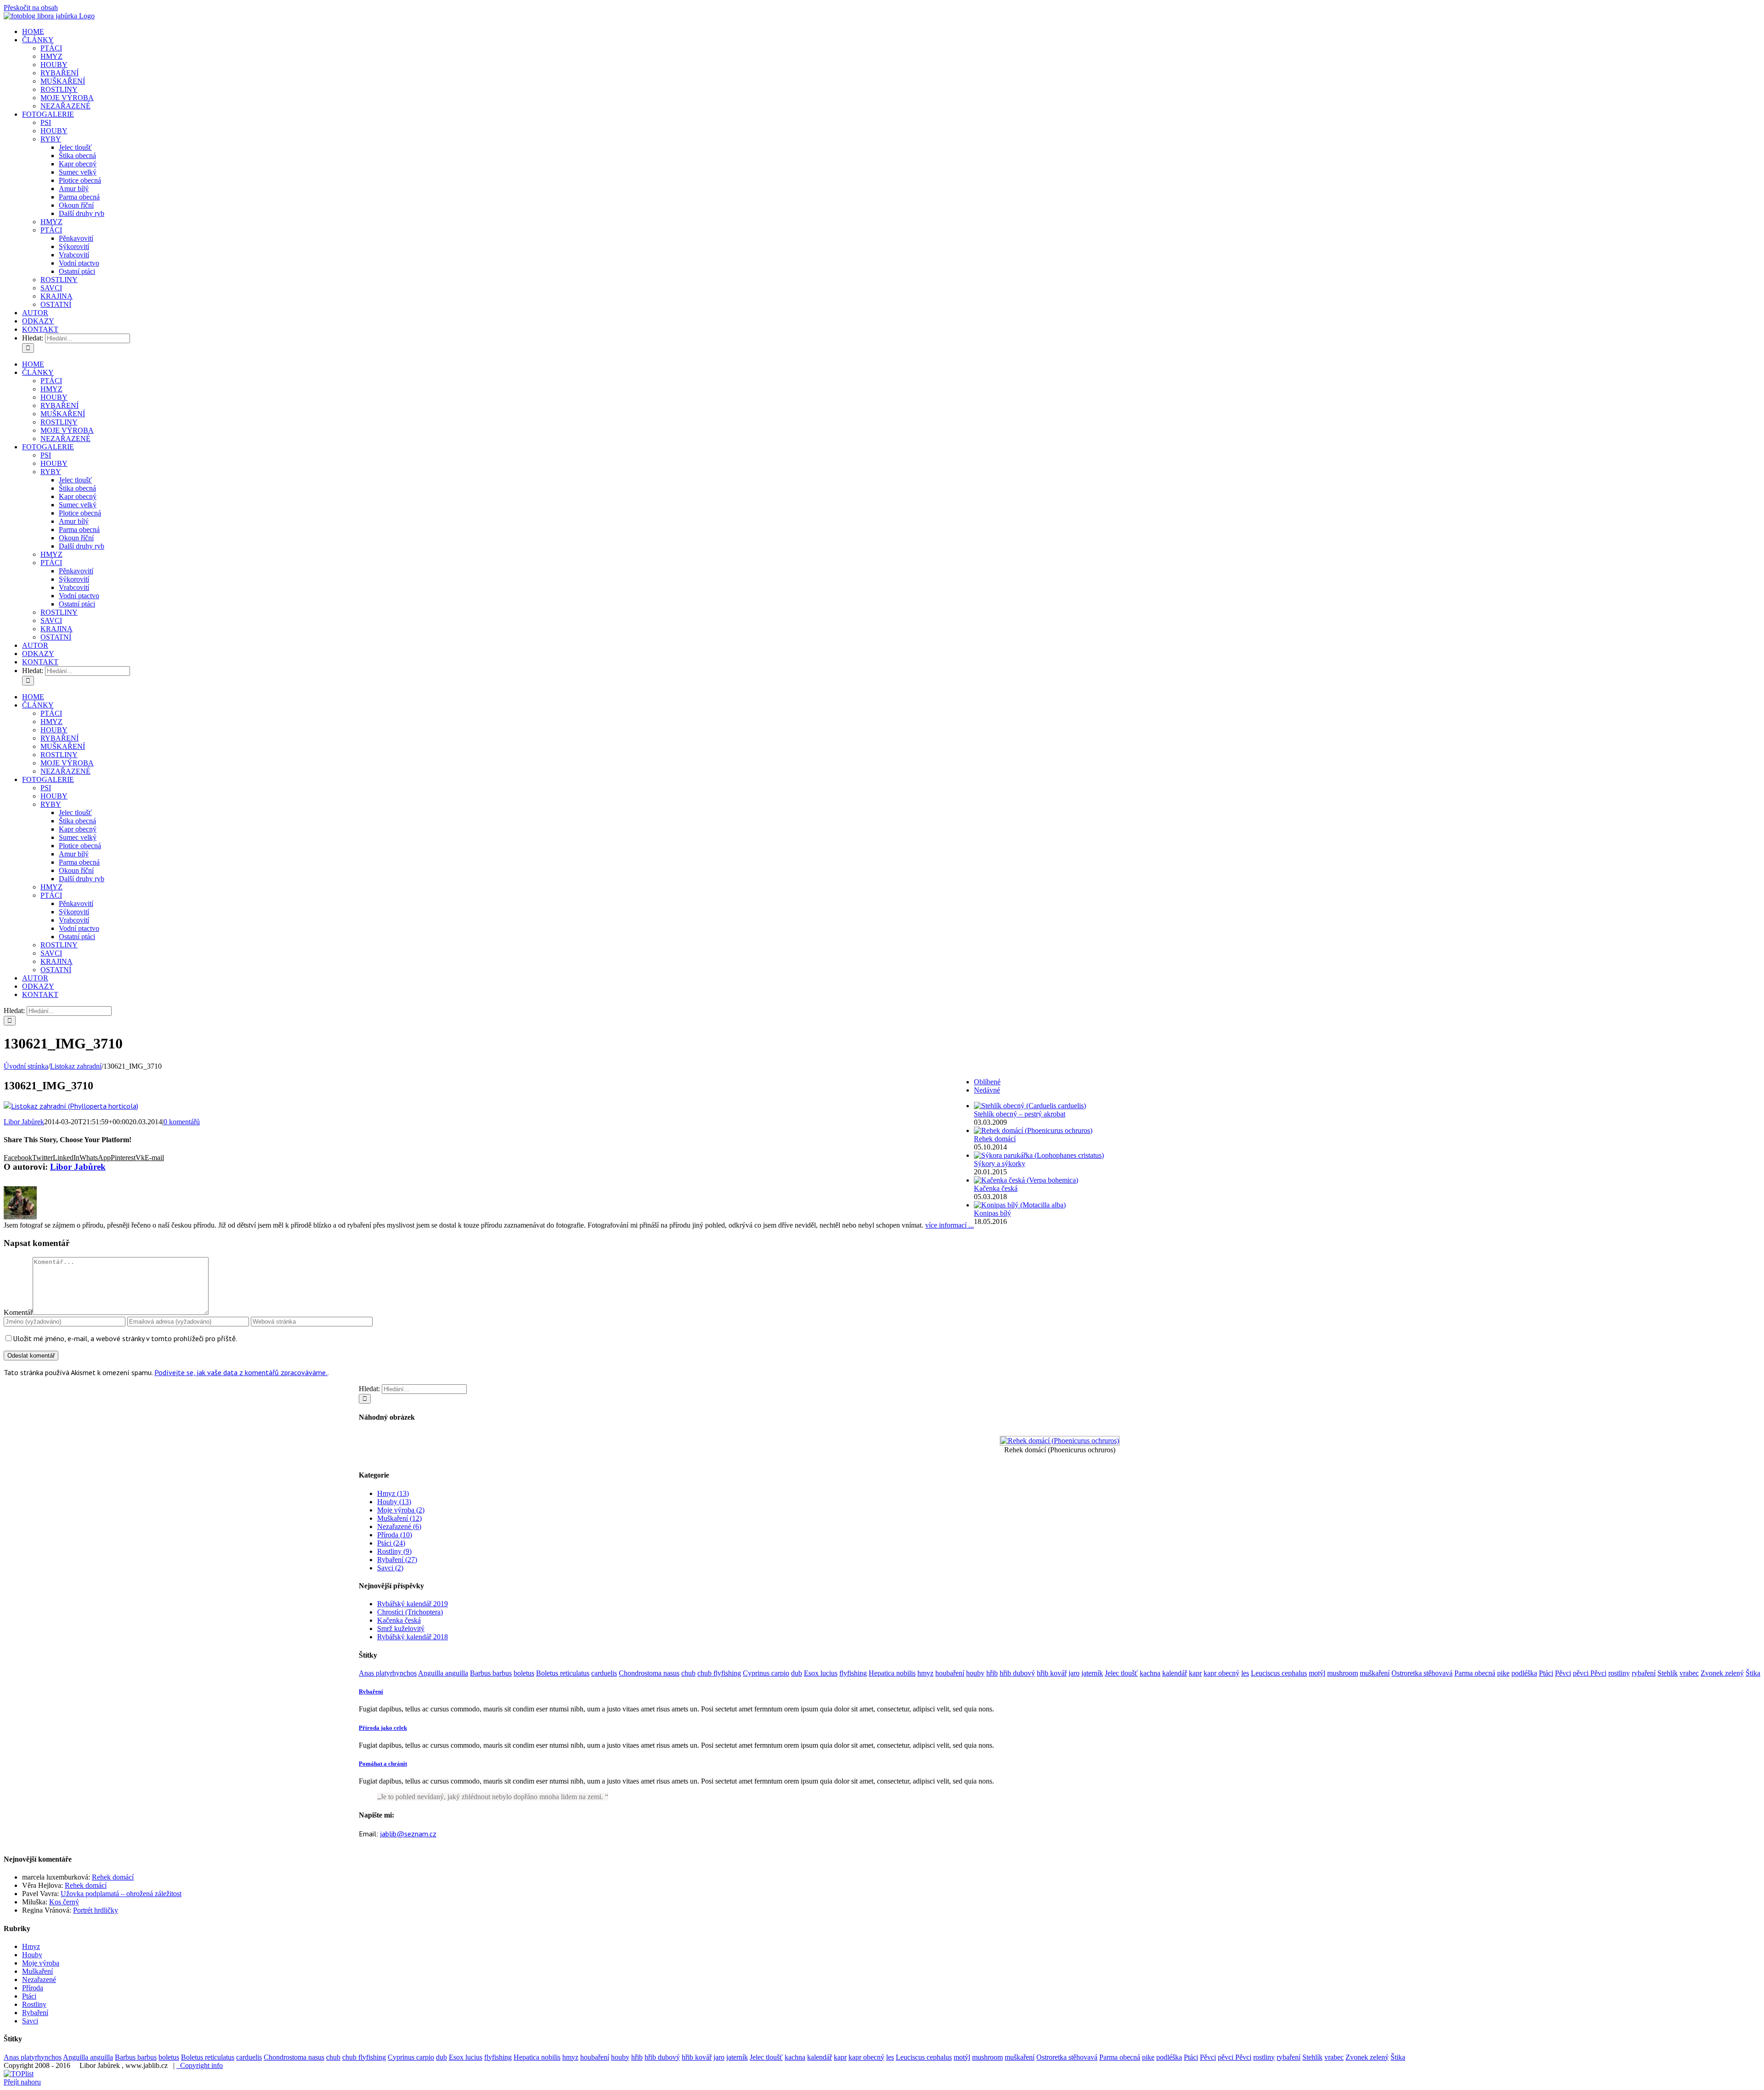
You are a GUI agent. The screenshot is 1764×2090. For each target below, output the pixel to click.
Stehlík (1668, 1673)
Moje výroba (41, 1963)
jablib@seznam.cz (408, 1834)
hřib (992, 1673)
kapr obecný (1221, 1673)
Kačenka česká (399, 1620)
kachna (1150, 1673)
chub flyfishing (719, 1673)
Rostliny (34, 2004)
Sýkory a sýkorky (1000, 1164)
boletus (524, 1673)
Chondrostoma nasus (649, 1673)
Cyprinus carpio (766, 1673)
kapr (1195, 1673)
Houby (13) (394, 1502)
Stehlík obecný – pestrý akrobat (1020, 1114)
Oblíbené (987, 1082)
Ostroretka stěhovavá (1422, 1673)
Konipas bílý (992, 1213)
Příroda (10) (395, 1535)
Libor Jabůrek (24, 1122)
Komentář (18, 1312)
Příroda (33, 1988)
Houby (32, 1955)
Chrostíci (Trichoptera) (410, 1612)
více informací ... (950, 1225)
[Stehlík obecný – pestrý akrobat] (1030, 1106)
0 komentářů (182, 1122)
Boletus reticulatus (563, 1673)
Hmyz (31, 1946)
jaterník (1092, 1673)
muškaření (1375, 1673)
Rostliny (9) (394, 1551)
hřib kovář (1052, 1673)
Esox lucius (821, 1673)
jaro (1074, 1673)
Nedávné (987, 1090)
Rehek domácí (995, 1139)
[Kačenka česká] (1026, 1180)
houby (975, 1673)
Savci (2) (390, 1568)
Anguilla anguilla (443, 1673)
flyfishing (853, 1673)
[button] (371, 1691)
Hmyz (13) (393, 1493)
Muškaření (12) (399, 1518)
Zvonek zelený (1722, 1673)
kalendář (1175, 1673)
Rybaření (35, 2013)
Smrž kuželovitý (401, 1628)
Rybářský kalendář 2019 (413, 1604)
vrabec (1689, 1673)
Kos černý (64, 1902)
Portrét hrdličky (96, 1910)
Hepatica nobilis (892, 1673)
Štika (1753, 1673)
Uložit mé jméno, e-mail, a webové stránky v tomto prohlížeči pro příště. (125, 1338)
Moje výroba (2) (401, 1510)
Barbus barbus (491, 1673)
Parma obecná (1475, 1673)
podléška (1524, 1673)
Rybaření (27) (397, 1560)
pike (1503, 1673)
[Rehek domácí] (1033, 1130)
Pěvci (1563, 1673)
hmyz (925, 1673)
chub (688, 1673)
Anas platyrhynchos (388, 1673)
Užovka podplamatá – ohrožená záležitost (121, 1894)
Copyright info (200, 2065)
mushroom (1343, 1673)
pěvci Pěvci (1590, 1673)
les (1245, 1673)
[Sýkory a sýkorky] (1039, 1155)
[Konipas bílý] (1020, 1205)
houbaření (950, 1673)
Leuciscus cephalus (1279, 1673)
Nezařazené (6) (399, 1526)
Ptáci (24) (391, 1543)
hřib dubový (1017, 1673)
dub (797, 1673)
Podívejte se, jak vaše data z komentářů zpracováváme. (241, 1372)
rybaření (1644, 1673)
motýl (1317, 1673)
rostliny (1619, 1673)
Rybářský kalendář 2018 (413, 1637)
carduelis (604, 1673)
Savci (30, 2021)
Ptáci (1546, 1673)
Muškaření (37, 1971)
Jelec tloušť (1121, 1673)
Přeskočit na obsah (31, 8)
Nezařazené (39, 1980)
